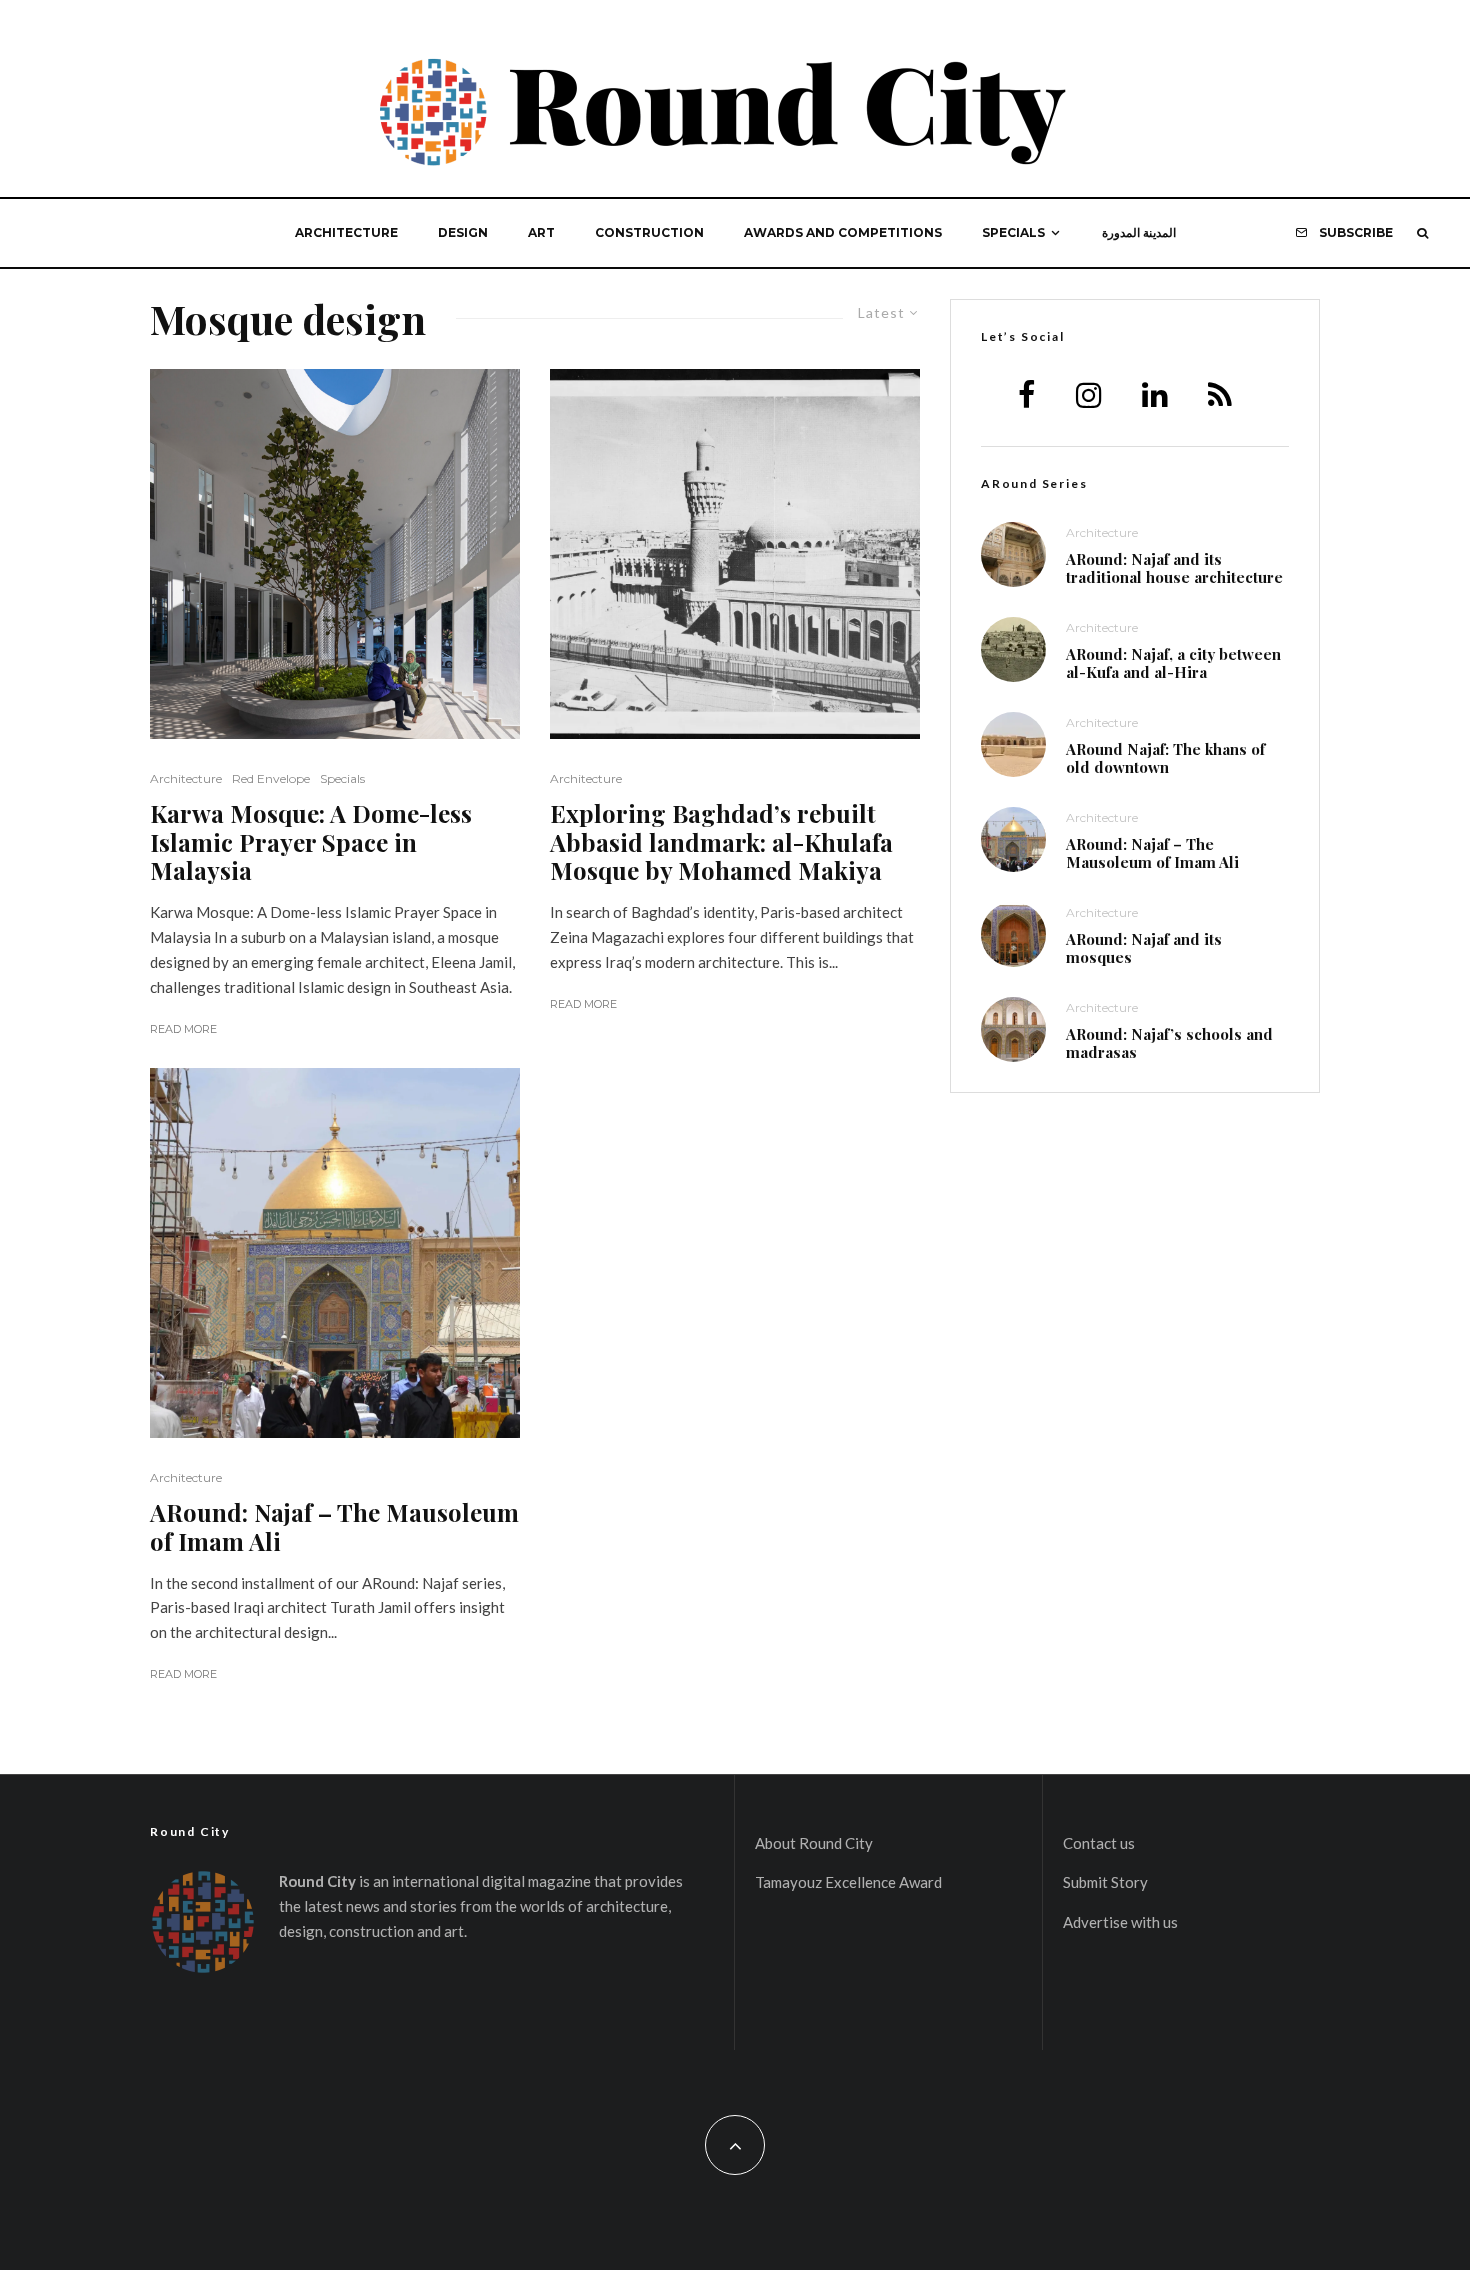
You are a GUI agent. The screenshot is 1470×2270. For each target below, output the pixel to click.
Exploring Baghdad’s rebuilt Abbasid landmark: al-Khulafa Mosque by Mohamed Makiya (721, 842)
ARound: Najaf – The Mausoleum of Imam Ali (334, 1527)
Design (463, 232)
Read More (183, 1029)
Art (541, 232)
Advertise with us (1120, 1922)
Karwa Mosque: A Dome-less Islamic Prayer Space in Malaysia (311, 842)
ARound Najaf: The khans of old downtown (1165, 758)
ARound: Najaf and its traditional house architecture (1174, 568)
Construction (649, 232)
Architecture (346, 232)
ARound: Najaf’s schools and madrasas (1169, 1043)
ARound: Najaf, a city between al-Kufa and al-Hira (1173, 663)
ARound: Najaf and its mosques (1144, 948)
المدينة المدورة (1139, 232)
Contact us (1099, 1843)
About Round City (814, 1843)
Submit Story (1105, 1882)
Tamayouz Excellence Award (848, 1882)
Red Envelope (271, 778)
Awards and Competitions (843, 232)
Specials (1013, 232)
